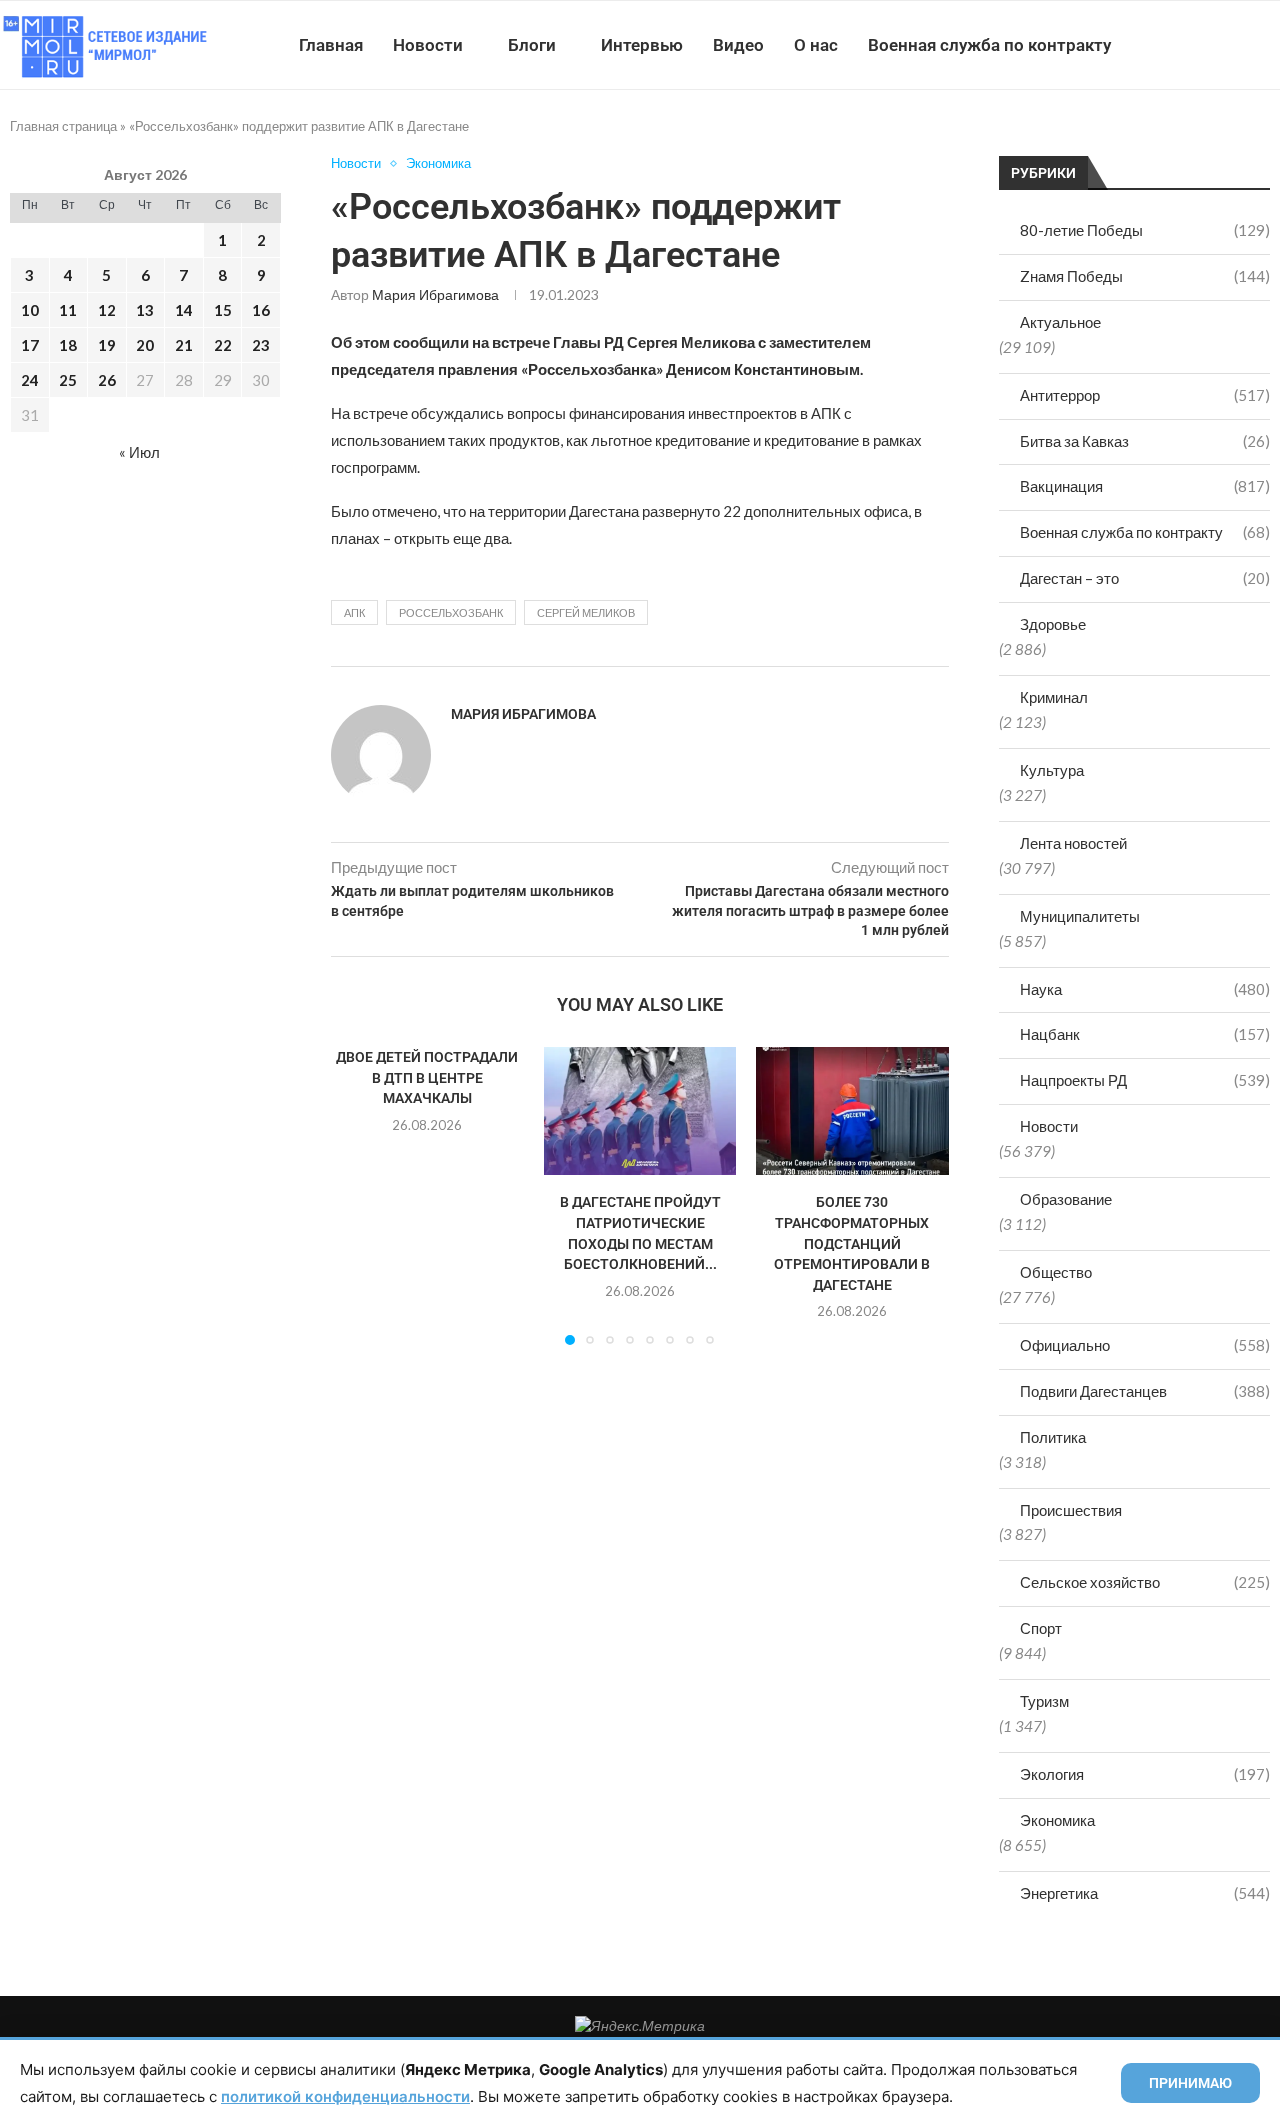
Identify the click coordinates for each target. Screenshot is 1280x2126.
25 (68, 380)
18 (68, 345)
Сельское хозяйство (1145, 1582)
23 (261, 345)
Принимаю (1190, 2083)
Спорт (1041, 1628)
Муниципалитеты (1080, 916)
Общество (1056, 1272)
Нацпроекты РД (1145, 1080)
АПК (354, 612)
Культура (1052, 770)
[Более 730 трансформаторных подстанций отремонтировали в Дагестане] (852, 1111)
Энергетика (1145, 1893)
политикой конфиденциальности (345, 2096)
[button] (358, 1195)
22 (223, 345)
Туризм (1044, 1701)
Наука (1145, 989)
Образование (1066, 1199)
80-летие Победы (1145, 230)
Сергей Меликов (586, 612)
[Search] (1270, 45)
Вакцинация (1145, 486)
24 (30, 380)
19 (107, 345)
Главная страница (63, 126)
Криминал (1054, 697)
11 (68, 310)
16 (261, 310)
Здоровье (1053, 624)
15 (223, 310)
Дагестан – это (1145, 578)
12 (107, 310)
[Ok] (1239, 45)
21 (184, 345)
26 (107, 380)
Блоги (532, 45)
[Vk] (1197, 45)
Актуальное (1060, 322)
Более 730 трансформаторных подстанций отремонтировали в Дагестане (853, 1243)
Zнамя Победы (1145, 276)
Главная (331, 45)
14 (184, 310)
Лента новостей (1073, 843)
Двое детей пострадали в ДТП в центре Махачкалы (427, 1077)
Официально (1145, 1345)
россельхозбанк (451, 612)
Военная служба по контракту (989, 45)
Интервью (642, 45)
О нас (816, 45)
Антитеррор (1145, 395)
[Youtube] (1176, 45)
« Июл (139, 452)
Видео (738, 45)
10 (30, 310)
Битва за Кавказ (1145, 441)
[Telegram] (1218, 45)
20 (145, 345)
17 (30, 345)
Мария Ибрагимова (435, 294)
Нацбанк (1145, 1034)
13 (145, 310)
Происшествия (1071, 1510)
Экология (1145, 1774)
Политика (1053, 1437)
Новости (428, 45)
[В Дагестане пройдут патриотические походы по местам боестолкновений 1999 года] (640, 1111)
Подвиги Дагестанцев (1145, 1391)
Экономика (1057, 1820)
